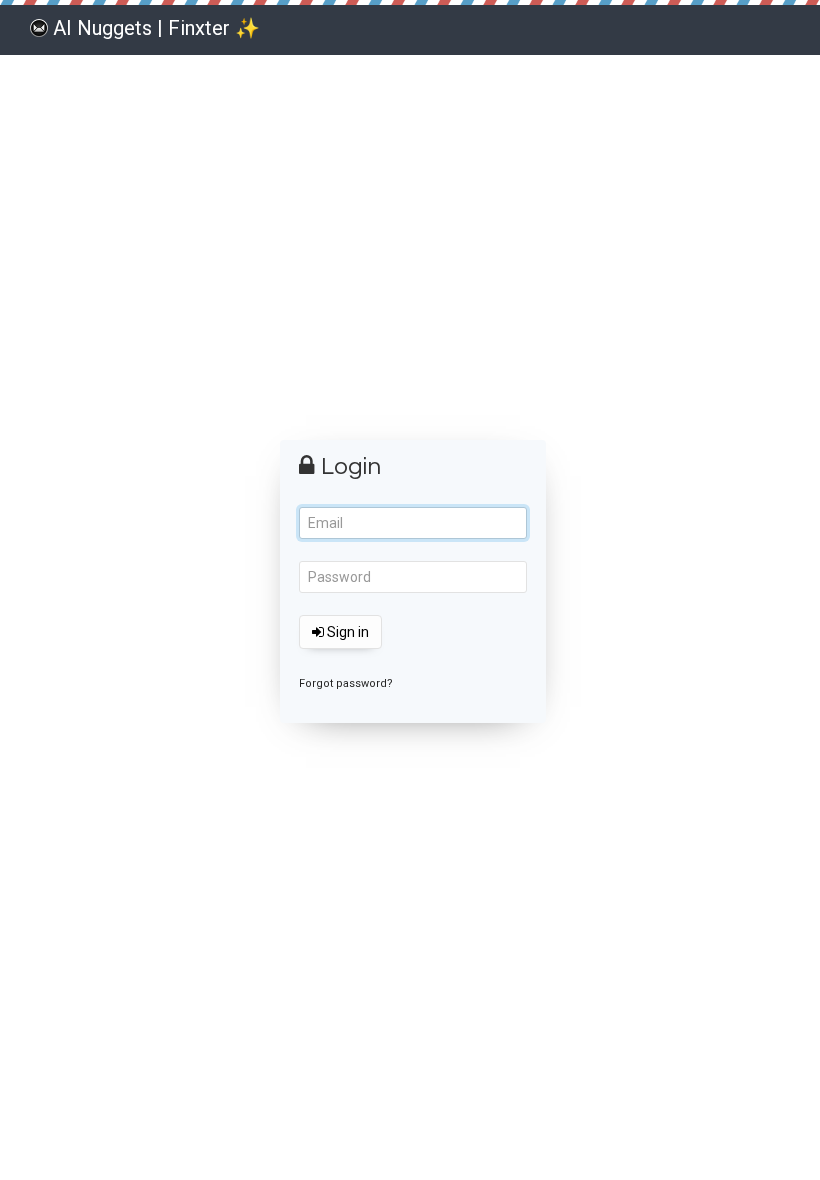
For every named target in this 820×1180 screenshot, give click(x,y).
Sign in (346, 632)
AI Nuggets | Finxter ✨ (156, 28)
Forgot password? (346, 683)
